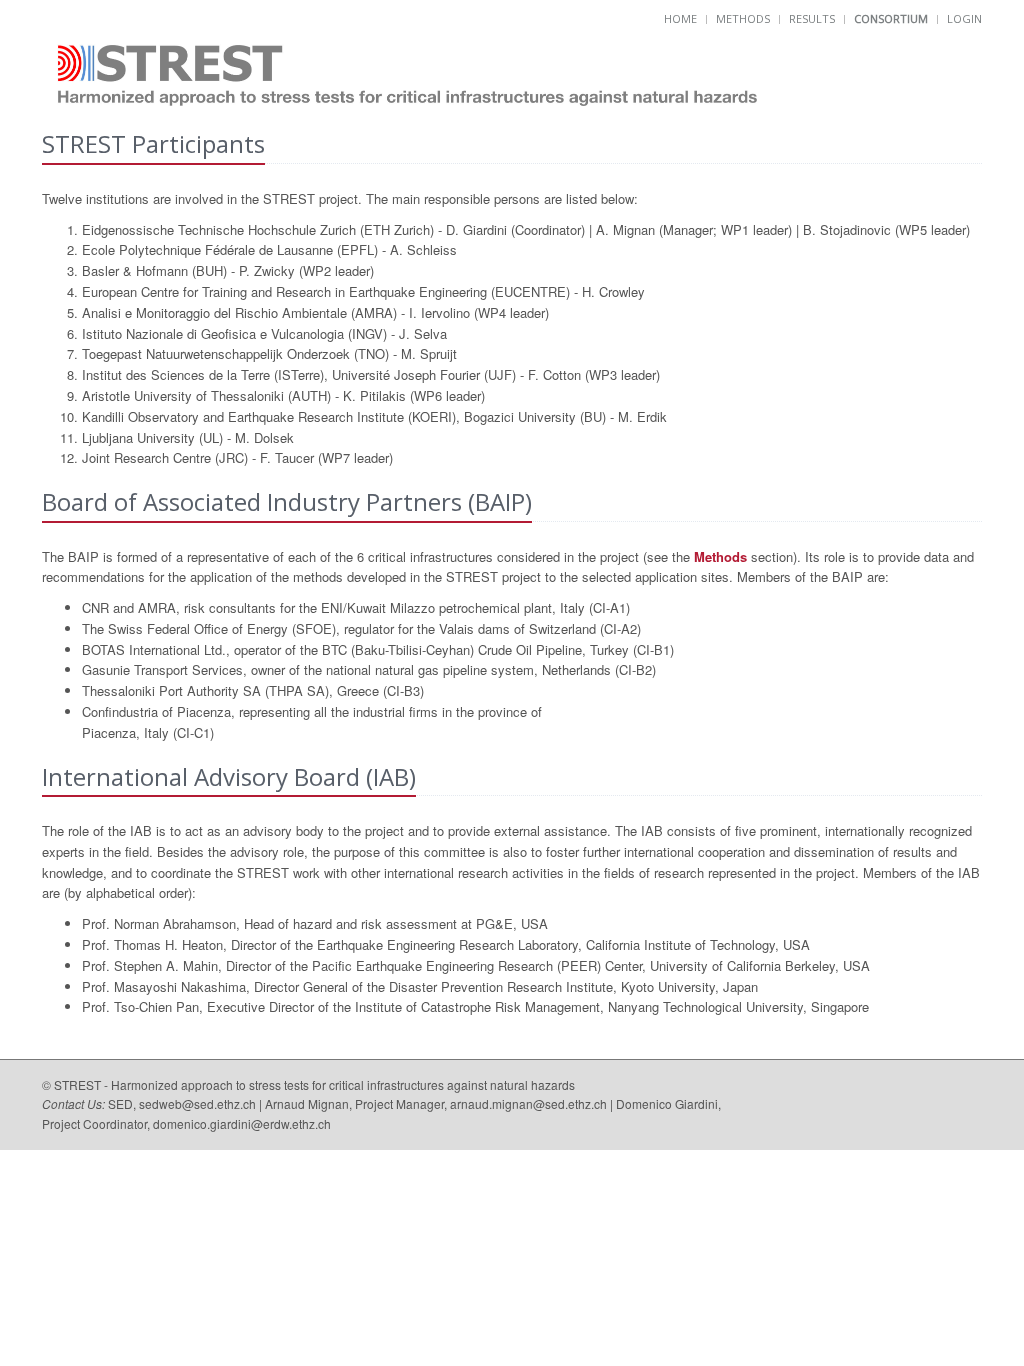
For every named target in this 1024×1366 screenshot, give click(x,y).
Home (680, 18)
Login (964, 18)
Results (812, 18)
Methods (743, 18)
